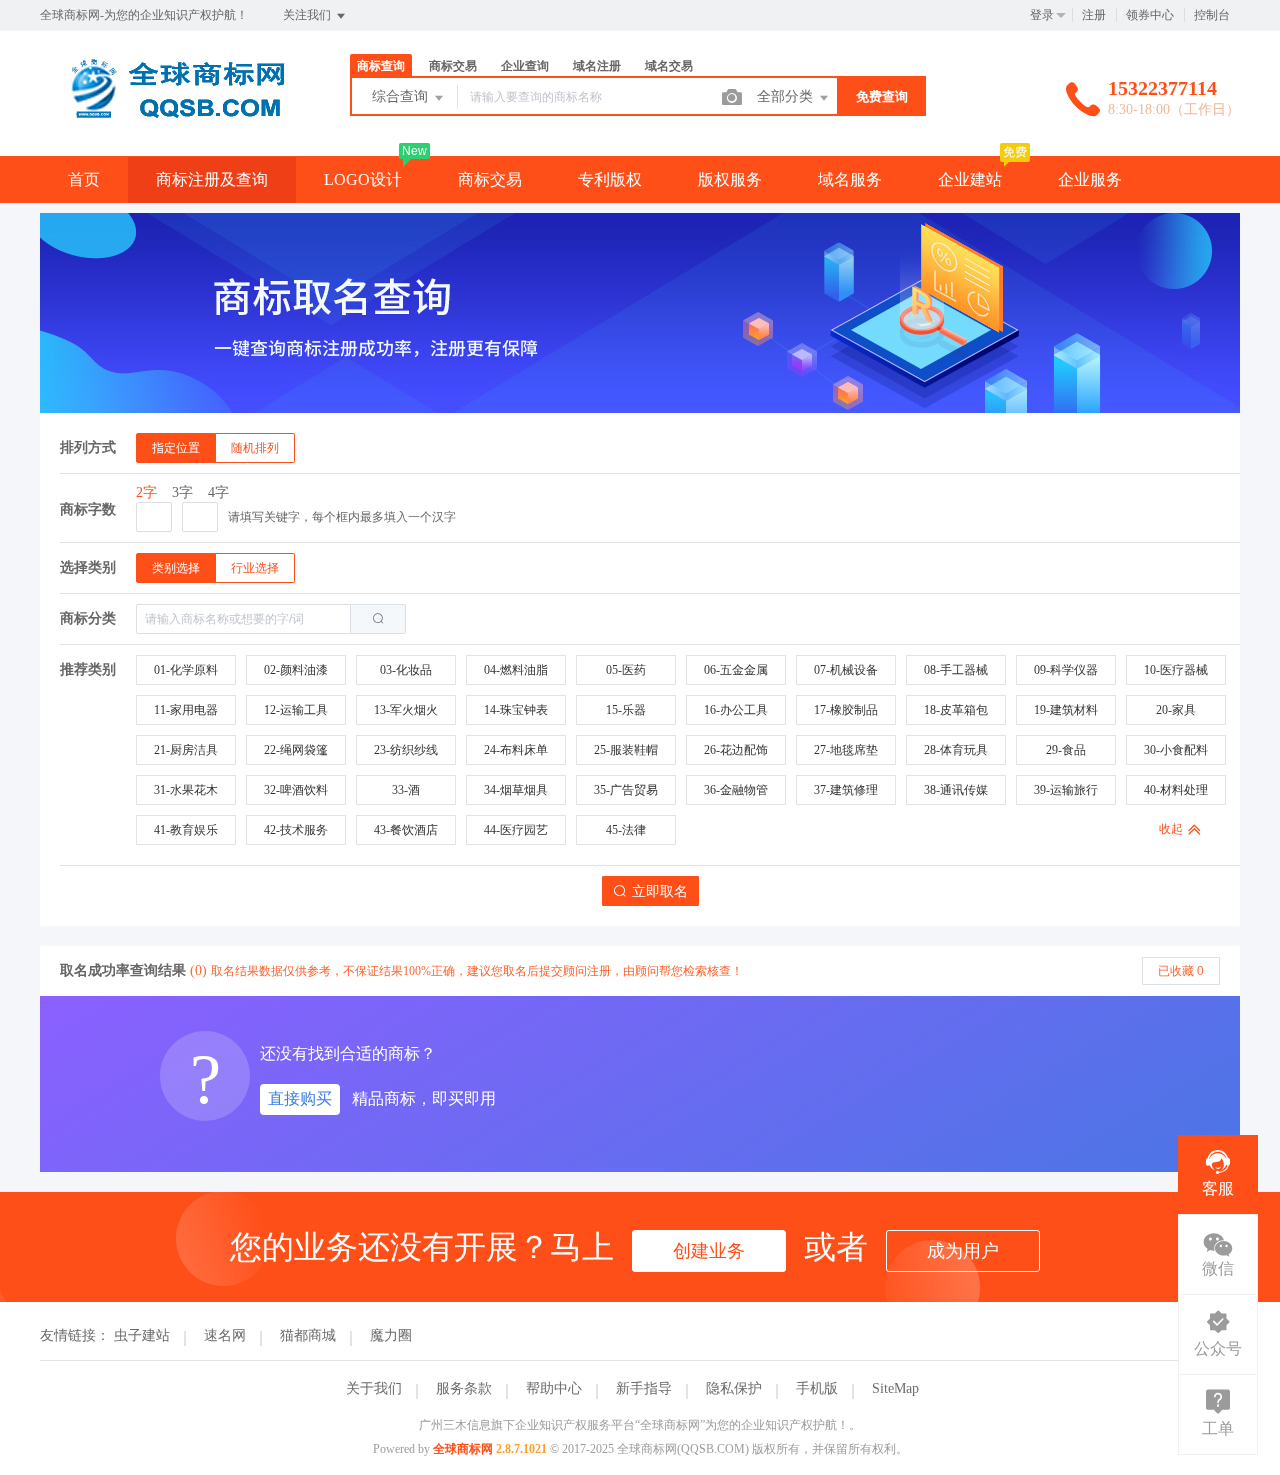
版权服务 (730, 179)
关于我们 (374, 1388)
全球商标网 (463, 1449)
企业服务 (1090, 179)
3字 (182, 492)
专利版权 (610, 179)
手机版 (817, 1388)
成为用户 (963, 1251)
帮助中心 (554, 1388)
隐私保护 (734, 1388)
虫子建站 (142, 1335)
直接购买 (300, 1098)
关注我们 (308, 15)
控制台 (1212, 15)
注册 (1094, 15)
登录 (1042, 15)
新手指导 (644, 1388)
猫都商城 (308, 1335)
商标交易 (490, 179)
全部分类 (787, 96)
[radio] (176, 448)
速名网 (225, 1335)
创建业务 (709, 1251)
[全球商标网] (170, 114)
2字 (146, 492)
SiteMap (895, 1388)
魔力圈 (391, 1335)
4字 (218, 492)
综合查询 (402, 96)
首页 (84, 179)
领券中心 (1150, 15)
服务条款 (464, 1388)
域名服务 (850, 179)
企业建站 (970, 179)
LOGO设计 (363, 179)
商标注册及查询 (212, 179)
